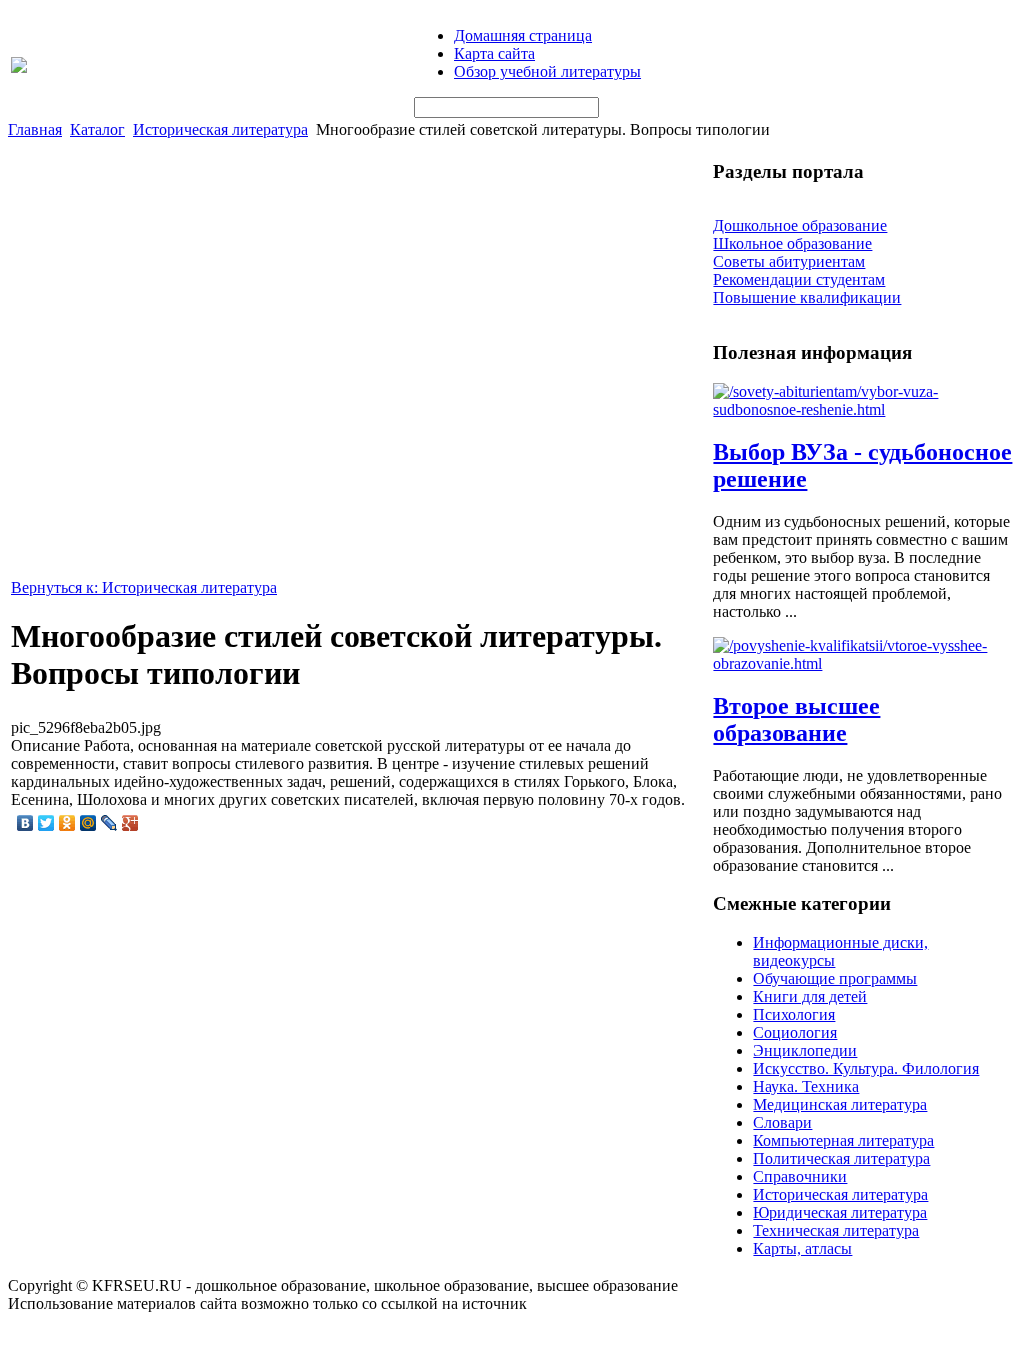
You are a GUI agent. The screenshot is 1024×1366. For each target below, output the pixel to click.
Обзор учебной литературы (547, 71)
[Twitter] (46, 823)
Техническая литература (836, 1230)
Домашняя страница (523, 35)
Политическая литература (841, 1158)
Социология (795, 1032)
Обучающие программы (835, 978)
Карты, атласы (802, 1248)
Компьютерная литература (843, 1140)
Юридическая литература (840, 1212)
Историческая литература (220, 129)
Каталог (97, 129)
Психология (794, 1014)
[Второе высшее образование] (863, 663)
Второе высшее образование (796, 719)
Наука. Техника (806, 1086)
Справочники (800, 1176)
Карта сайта (494, 53)
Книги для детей (810, 996)
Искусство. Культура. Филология (866, 1068)
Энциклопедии (805, 1050)
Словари (782, 1122)
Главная (35, 129)
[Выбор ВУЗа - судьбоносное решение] (863, 409)
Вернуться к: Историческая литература (144, 587)
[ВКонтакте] (25, 823)
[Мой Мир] (88, 823)
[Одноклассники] (67, 823)
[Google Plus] (130, 823)
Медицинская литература (840, 1104)
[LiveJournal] (109, 823)
